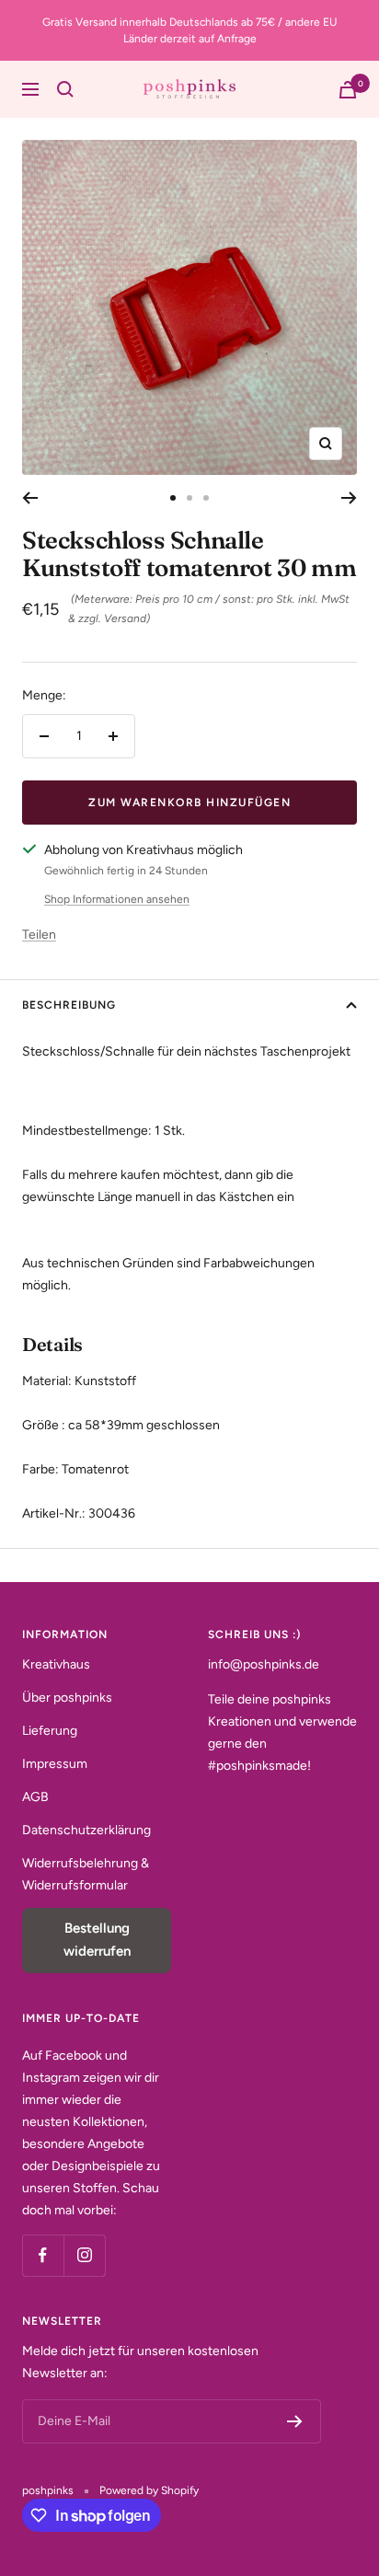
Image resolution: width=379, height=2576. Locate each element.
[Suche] (65, 89)
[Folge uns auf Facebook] (43, 2255)
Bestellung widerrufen (97, 1940)
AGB (35, 1797)
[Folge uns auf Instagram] (84, 2255)
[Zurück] (30, 498)
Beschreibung (69, 1005)
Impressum (55, 1764)
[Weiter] (349, 498)
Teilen (39, 935)
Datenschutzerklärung (86, 1830)
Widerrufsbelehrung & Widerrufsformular (86, 1874)
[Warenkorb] (348, 90)
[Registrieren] (295, 2421)
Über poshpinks (67, 1698)
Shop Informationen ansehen (117, 899)
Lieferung (50, 1731)
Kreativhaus (56, 1664)
